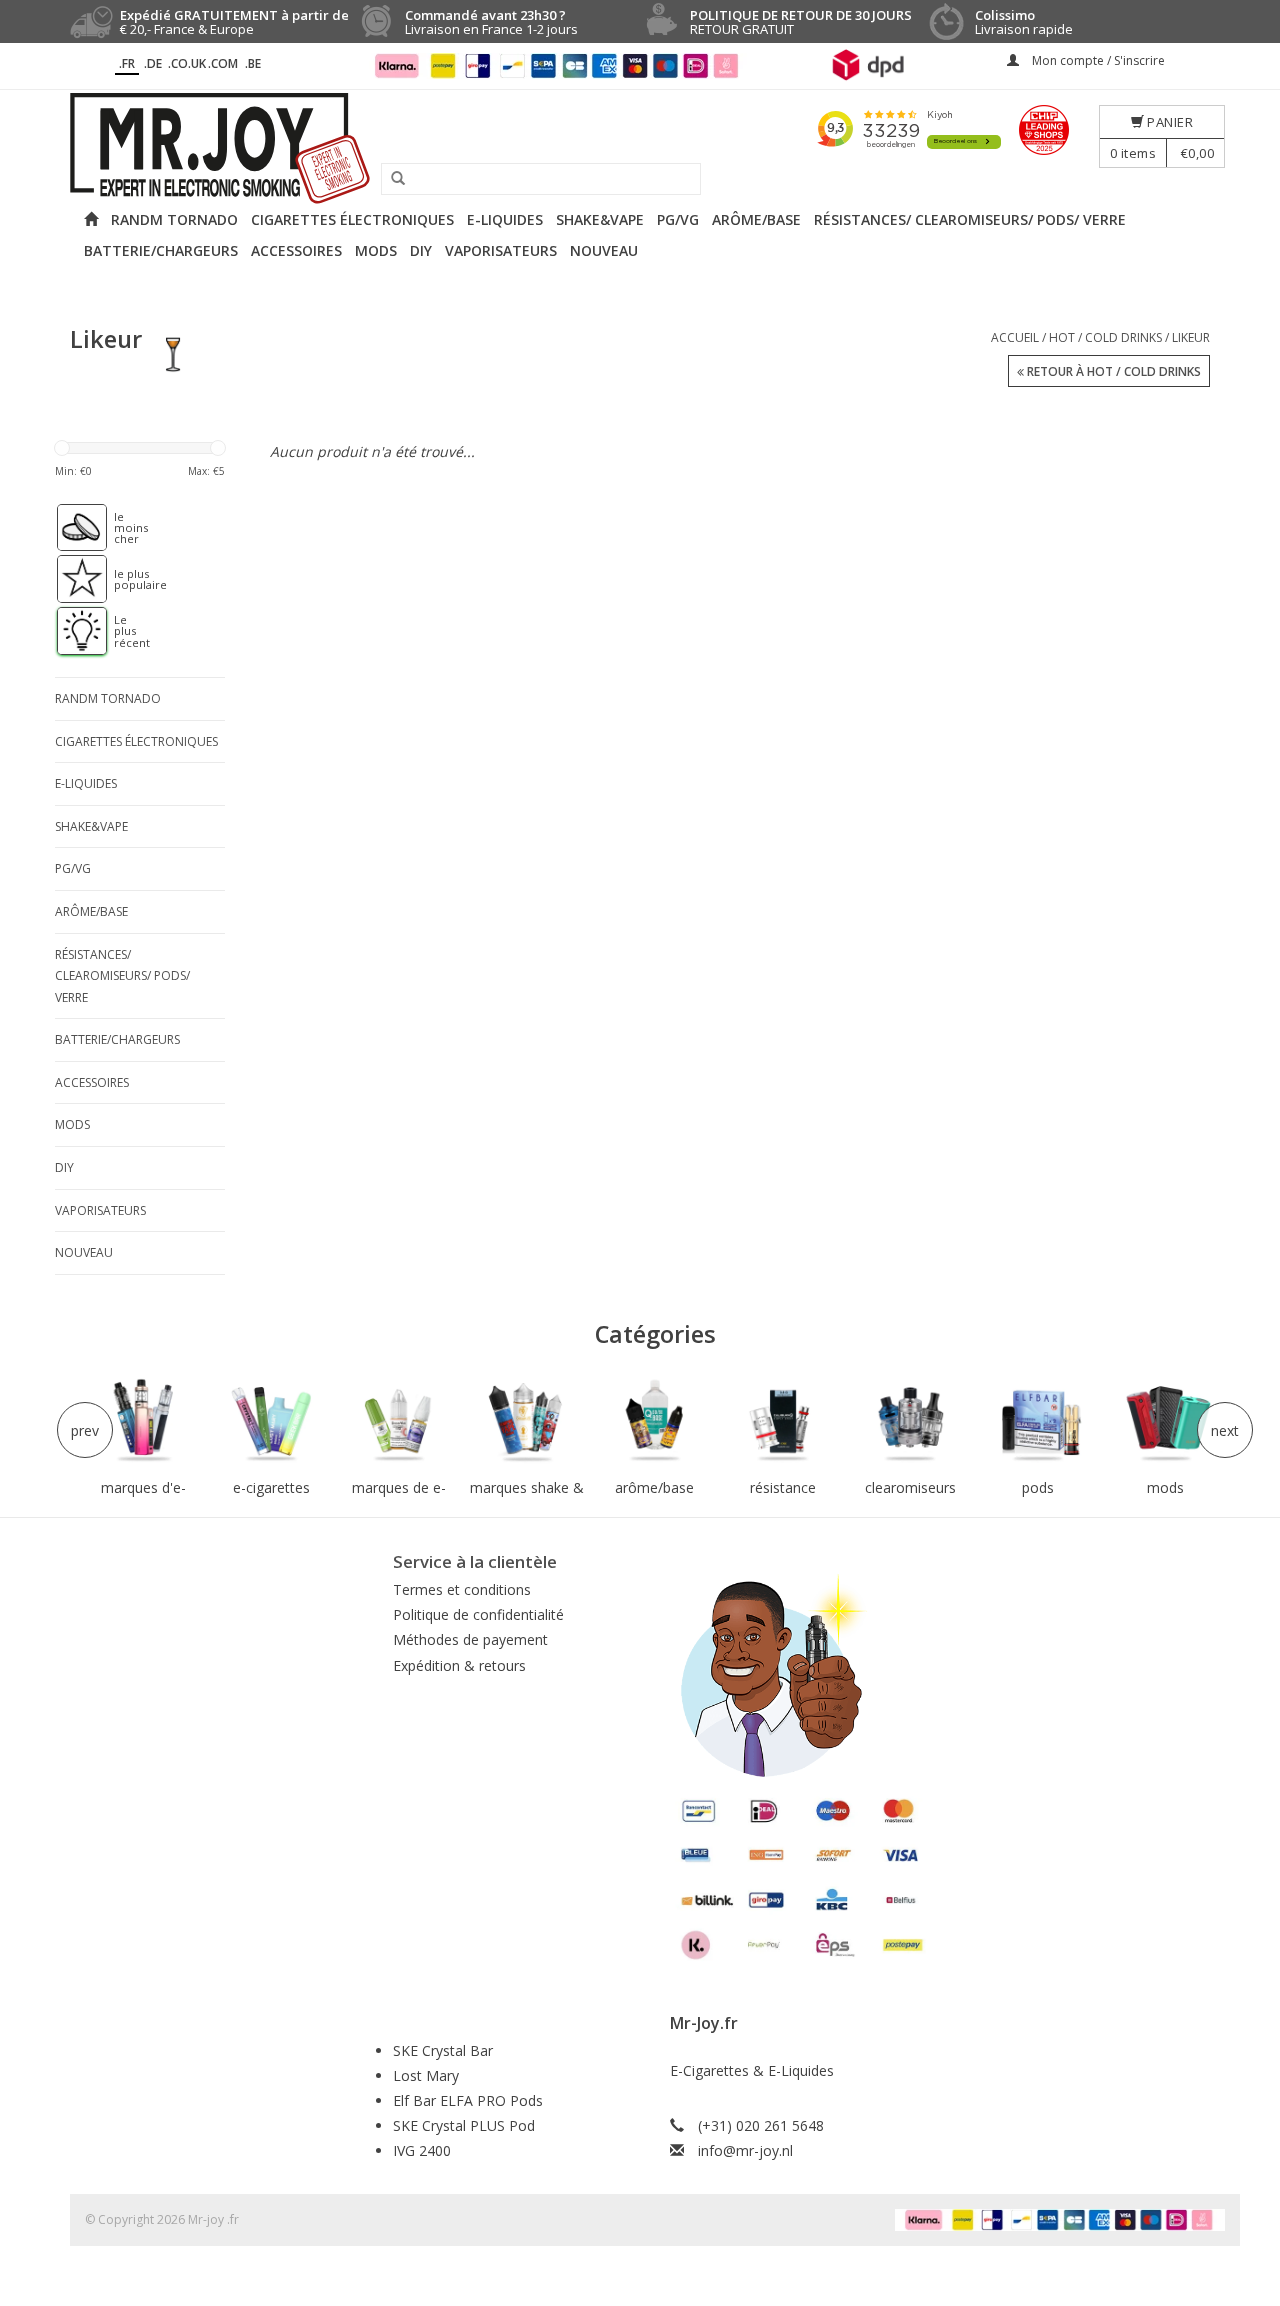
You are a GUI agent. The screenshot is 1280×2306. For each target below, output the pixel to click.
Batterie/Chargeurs (161, 250)
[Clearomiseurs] (910, 1421)
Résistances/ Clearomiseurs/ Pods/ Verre (970, 219)
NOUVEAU (604, 250)
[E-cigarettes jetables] (272, 1421)
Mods (376, 250)
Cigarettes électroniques (352, 219)
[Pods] (1038, 1421)
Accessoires (296, 250)
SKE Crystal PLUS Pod (464, 2125)
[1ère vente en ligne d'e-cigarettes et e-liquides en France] (640, 148)
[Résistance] (783, 1421)
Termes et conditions (462, 1589)
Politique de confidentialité (478, 1614)
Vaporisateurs (501, 250)
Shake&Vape (600, 219)
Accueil (1015, 337)
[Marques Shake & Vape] (527, 1421)
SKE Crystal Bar (443, 2050)
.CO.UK (187, 63)
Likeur (1191, 337)
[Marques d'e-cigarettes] (144, 1421)
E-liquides (505, 219)
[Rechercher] (391, 179)
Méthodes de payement (470, 1639)
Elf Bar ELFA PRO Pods (468, 2100)
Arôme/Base (756, 219)
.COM (223, 63)
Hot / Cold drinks (1105, 337)
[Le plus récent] (72, 631)
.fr (127, 63)
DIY (421, 250)
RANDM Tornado (174, 219)
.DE (153, 63)
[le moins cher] (72, 528)
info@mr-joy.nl (745, 2150)
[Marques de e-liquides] (399, 1421)
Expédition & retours (459, 1665)
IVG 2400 (422, 2150)
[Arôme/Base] (655, 1421)
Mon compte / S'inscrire (1097, 60)
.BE (253, 63)
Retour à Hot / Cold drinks (1112, 371)
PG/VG (678, 219)
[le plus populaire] (72, 579)
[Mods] (1166, 1421)
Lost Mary (426, 2075)
